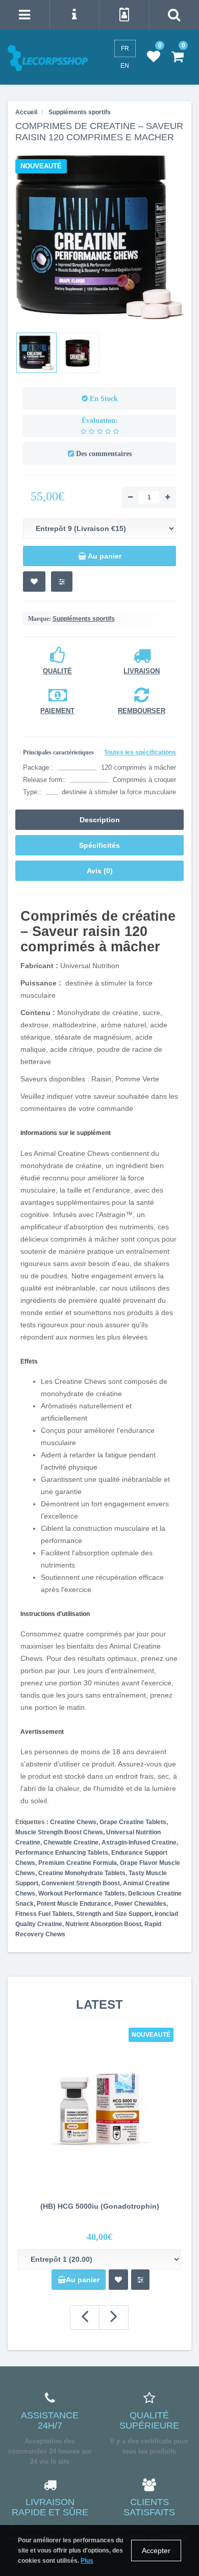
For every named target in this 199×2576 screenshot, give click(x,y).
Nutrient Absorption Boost (103, 1924)
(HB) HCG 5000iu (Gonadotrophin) (100, 2206)
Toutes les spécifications (140, 752)
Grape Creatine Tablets (133, 1822)
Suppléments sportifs (84, 619)
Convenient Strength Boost (81, 1883)
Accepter (156, 2550)
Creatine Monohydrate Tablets (82, 1873)
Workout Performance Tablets (82, 1893)
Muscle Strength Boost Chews (59, 1832)
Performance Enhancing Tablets (62, 1853)
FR (125, 48)
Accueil (26, 112)
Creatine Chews (73, 1822)
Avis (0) (100, 871)
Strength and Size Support (114, 1914)
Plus (87, 2561)
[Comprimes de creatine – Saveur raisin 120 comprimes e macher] (36, 353)
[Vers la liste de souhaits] (34, 582)
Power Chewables (140, 1904)
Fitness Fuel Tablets (44, 1914)
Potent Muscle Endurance (74, 1904)
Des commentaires (104, 454)
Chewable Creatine (71, 1842)
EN (125, 66)
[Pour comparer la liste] (62, 582)
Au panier (83, 2280)
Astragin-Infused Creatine (139, 1842)
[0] (154, 57)
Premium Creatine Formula (78, 1863)
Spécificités (99, 845)
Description (100, 820)
